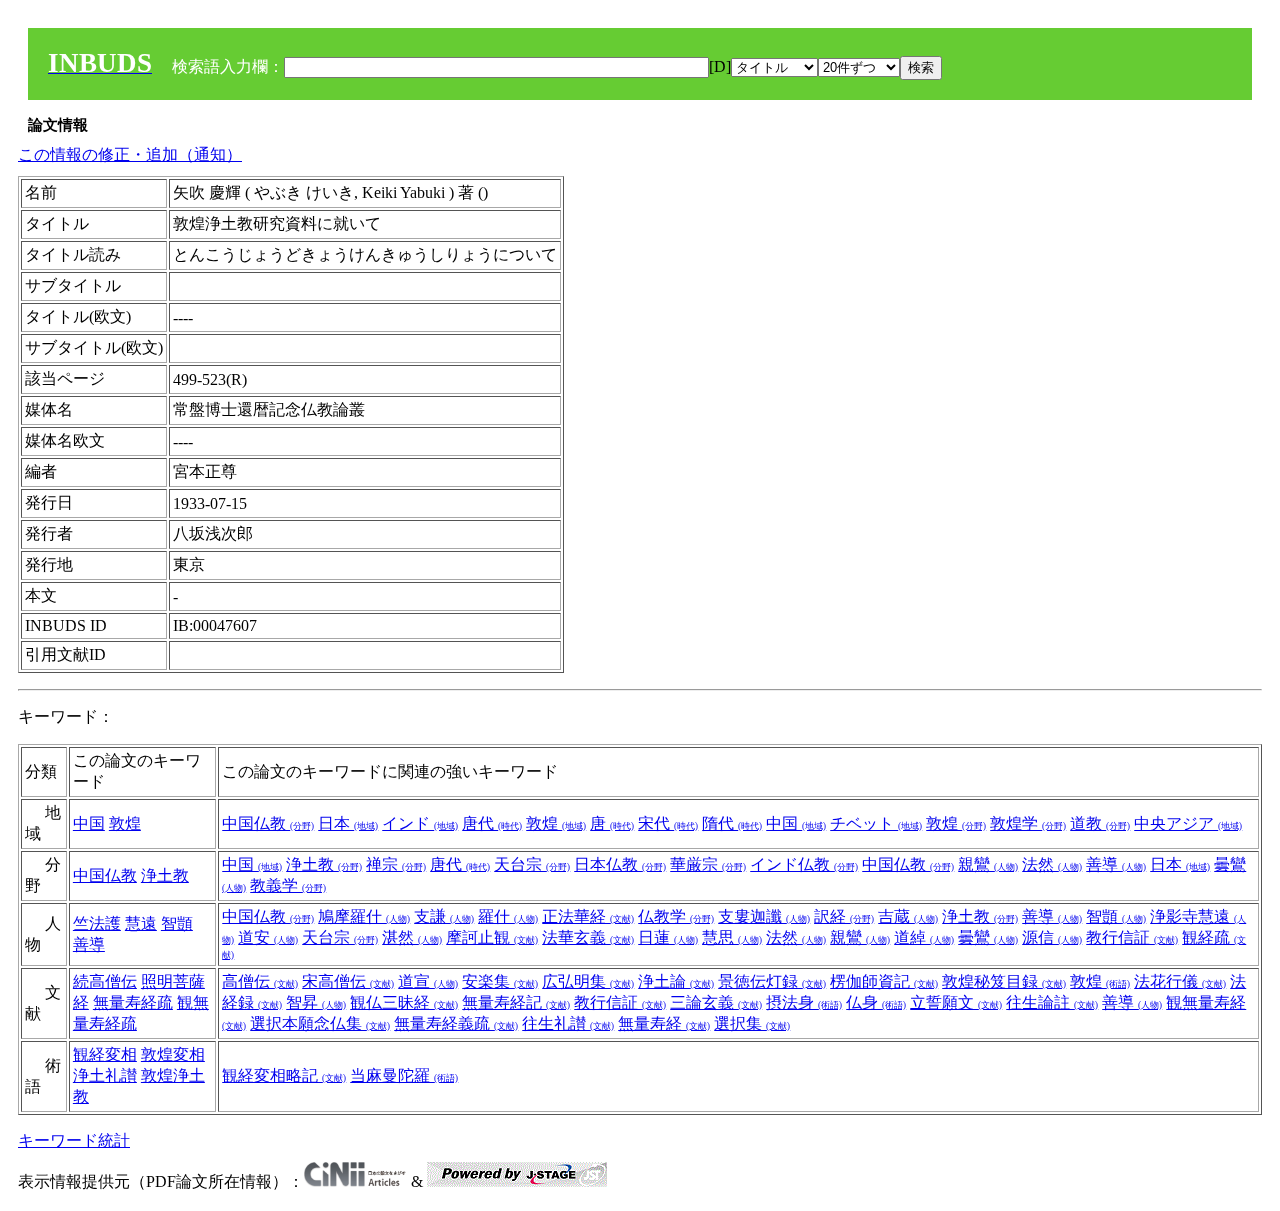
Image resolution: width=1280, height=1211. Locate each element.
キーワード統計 (74, 1140)
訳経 (844, 916)
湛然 (412, 937)
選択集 (752, 1023)
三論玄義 (716, 1002)
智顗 (177, 923)
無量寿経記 (516, 1002)
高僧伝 (260, 981)
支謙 (444, 916)
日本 (348, 823)
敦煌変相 (173, 1054)
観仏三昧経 (404, 1002)
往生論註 (1052, 1002)
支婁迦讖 (764, 916)
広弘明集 (588, 981)
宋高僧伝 (348, 981)
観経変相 (105, 1054)
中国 (89, 823)
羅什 (508, 916)
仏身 (876, 1002)
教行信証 (1132, 937)
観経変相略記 (284, 1075)
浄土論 (676, 981)
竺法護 (97, 923)
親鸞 (988, 864)
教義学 (288, 885)
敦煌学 (1028, 823)
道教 (1100, 823)
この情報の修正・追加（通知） (130, 154)
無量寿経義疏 (456, 1023)
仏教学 (676, 916)
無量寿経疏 (133, 1002)
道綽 (924, 937)
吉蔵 (908, 916)
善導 (1116, 864)
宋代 (668, 823)
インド (420, 823)
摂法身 (804, 1002)
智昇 (316, 1002)
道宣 (428, 981)
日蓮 (668, 937)
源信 (1052, 937)
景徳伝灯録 (772, 981)
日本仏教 (620, 864)
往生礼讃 (568, 1023)
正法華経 (588, 916)
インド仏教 (804, 864)
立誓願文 (956, 1002)
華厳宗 (708, 864)
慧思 (732, 937)
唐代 (492, 823)
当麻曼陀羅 (404, 1075)
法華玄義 (588, 937)
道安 (268, 937)
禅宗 (396, 864)
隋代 (732, 823)
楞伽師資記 (884, 981)
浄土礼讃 (105, 1075)
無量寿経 (664, 1023)
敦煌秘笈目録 (1004, 981)
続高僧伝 (105, 981)
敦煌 (125, 823)
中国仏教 (268, 823)
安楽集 (500, 981)
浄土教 (165, 875)
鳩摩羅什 (364, 916)
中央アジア (1188, 823)
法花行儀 (1180, 981)
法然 (1052, 864)
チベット (876, 823)
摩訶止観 (492, 937)
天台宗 (532, 864)
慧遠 (141, 923)
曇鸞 (988, 937)
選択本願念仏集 (320, 1023)
